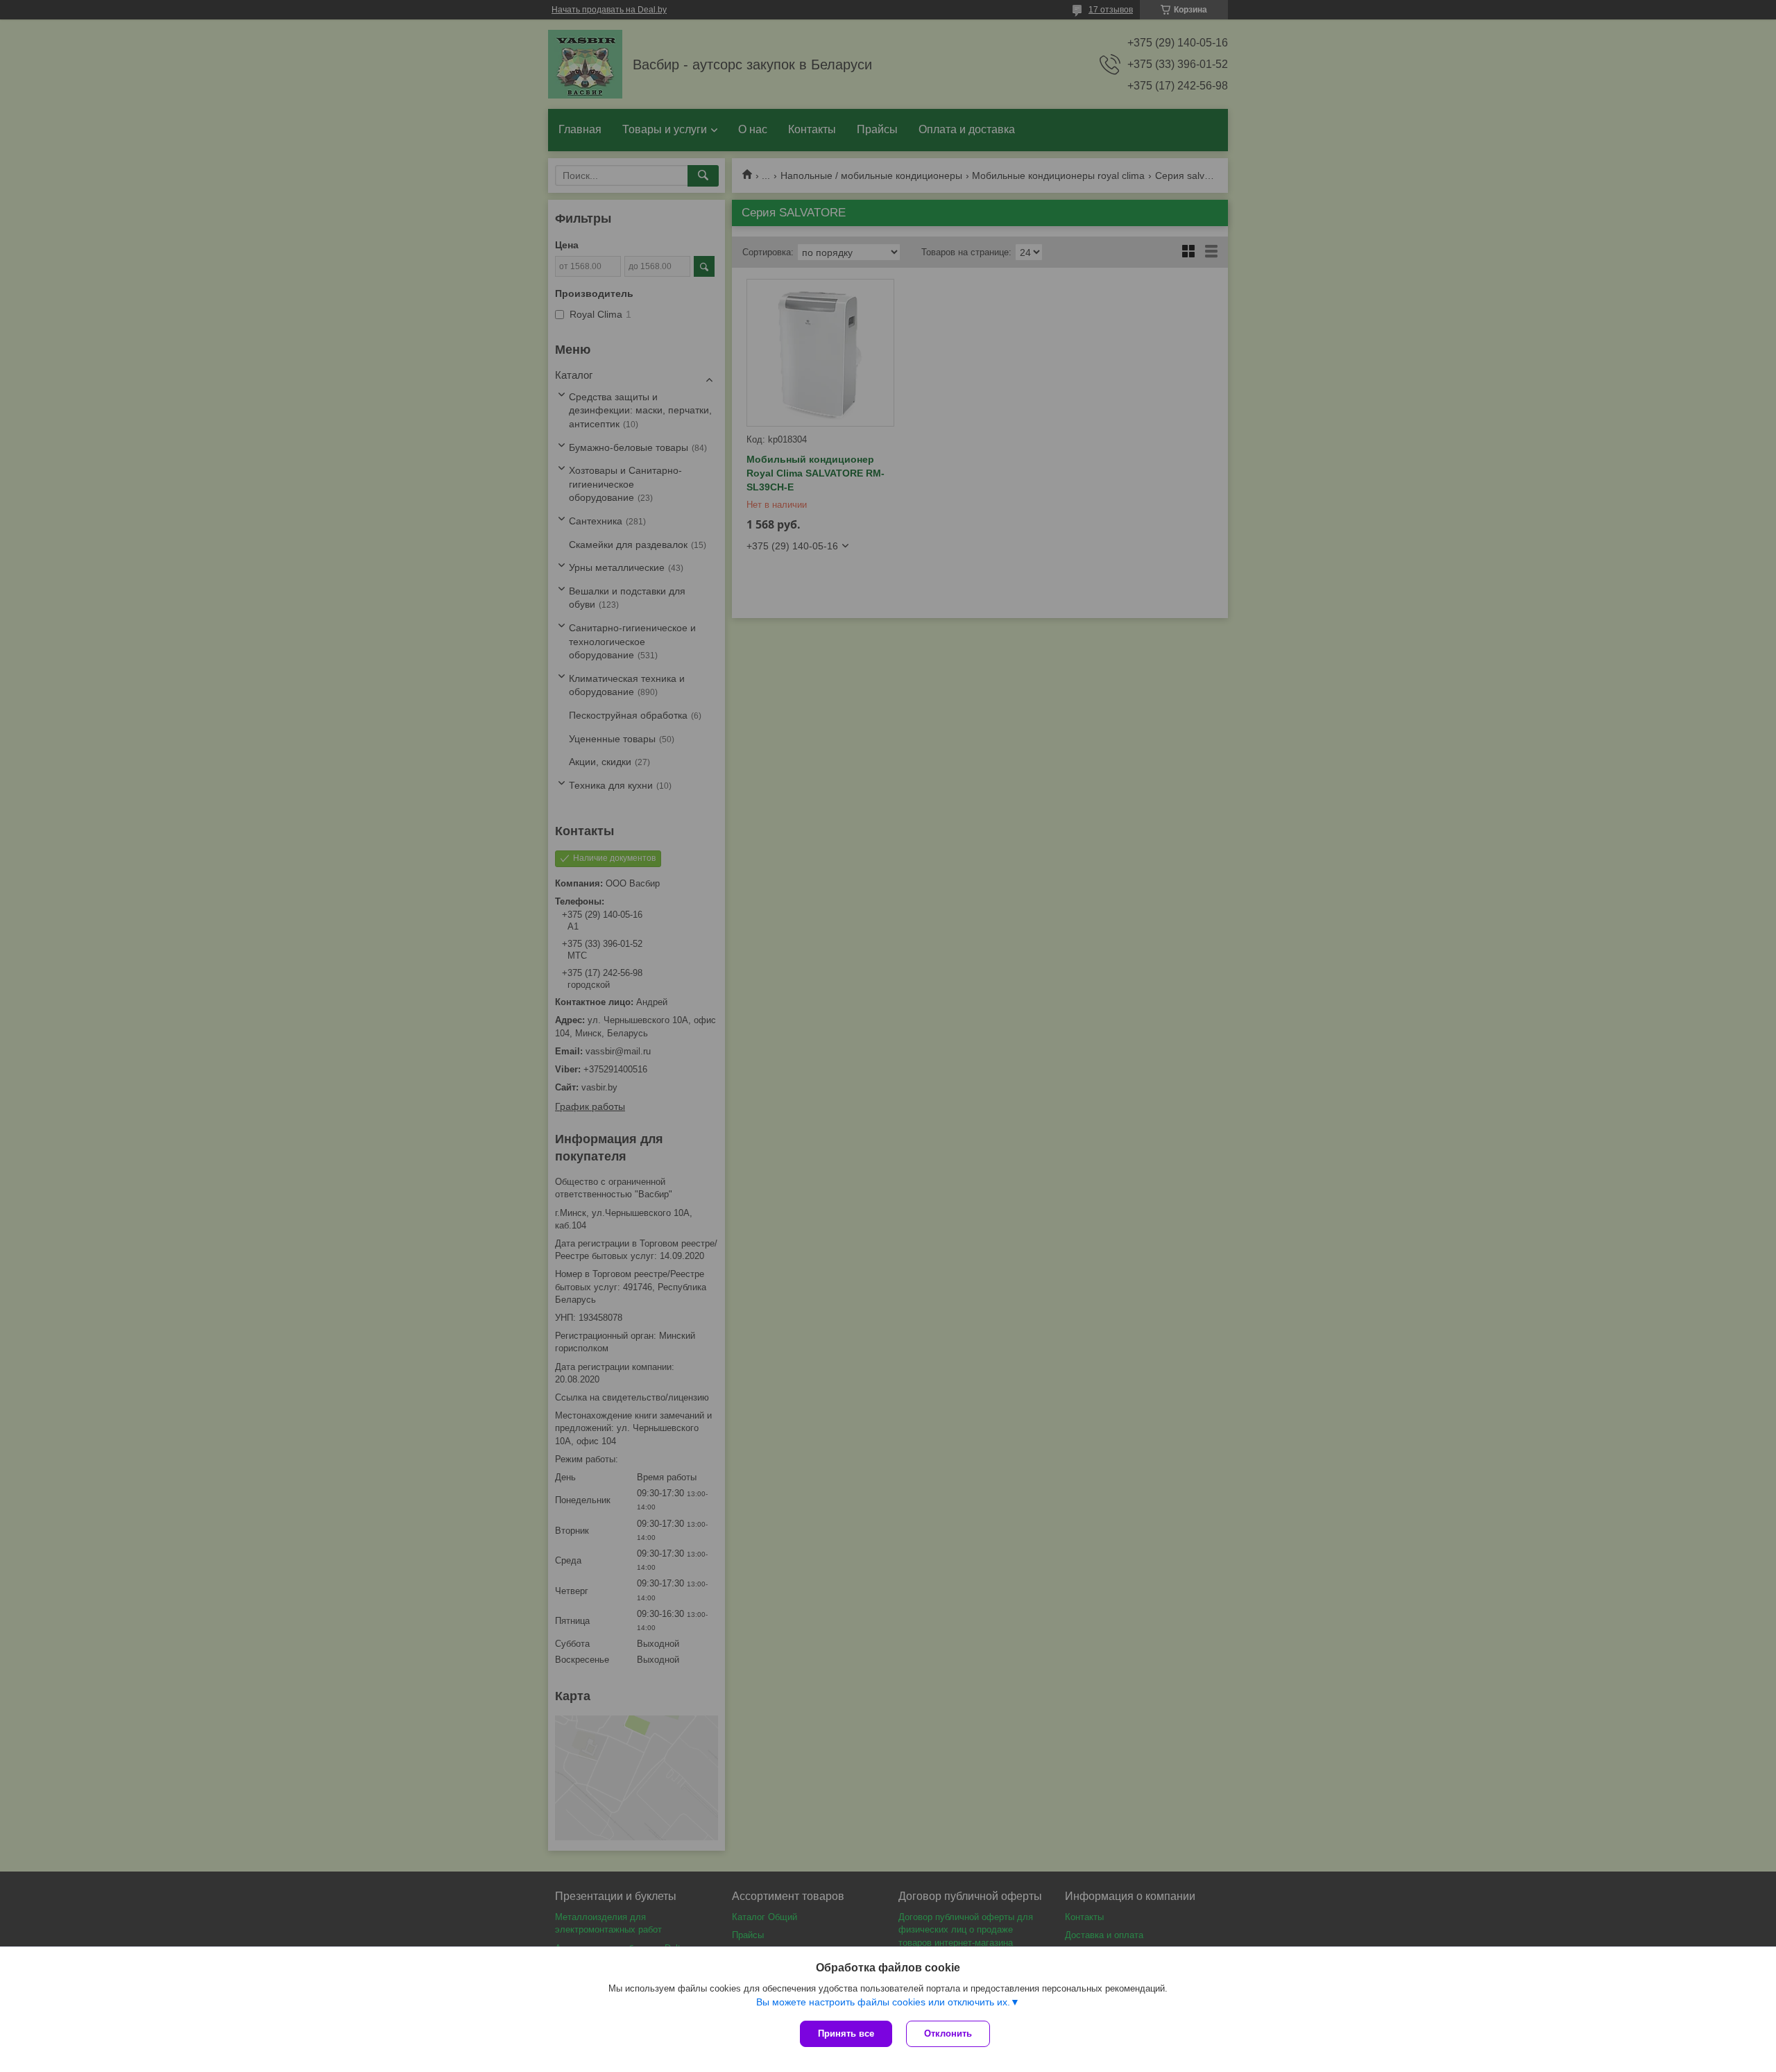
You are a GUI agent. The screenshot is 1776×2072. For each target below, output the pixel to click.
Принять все (846, 2034)
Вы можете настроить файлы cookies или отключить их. (883, 2002)
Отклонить (948, 2034)
